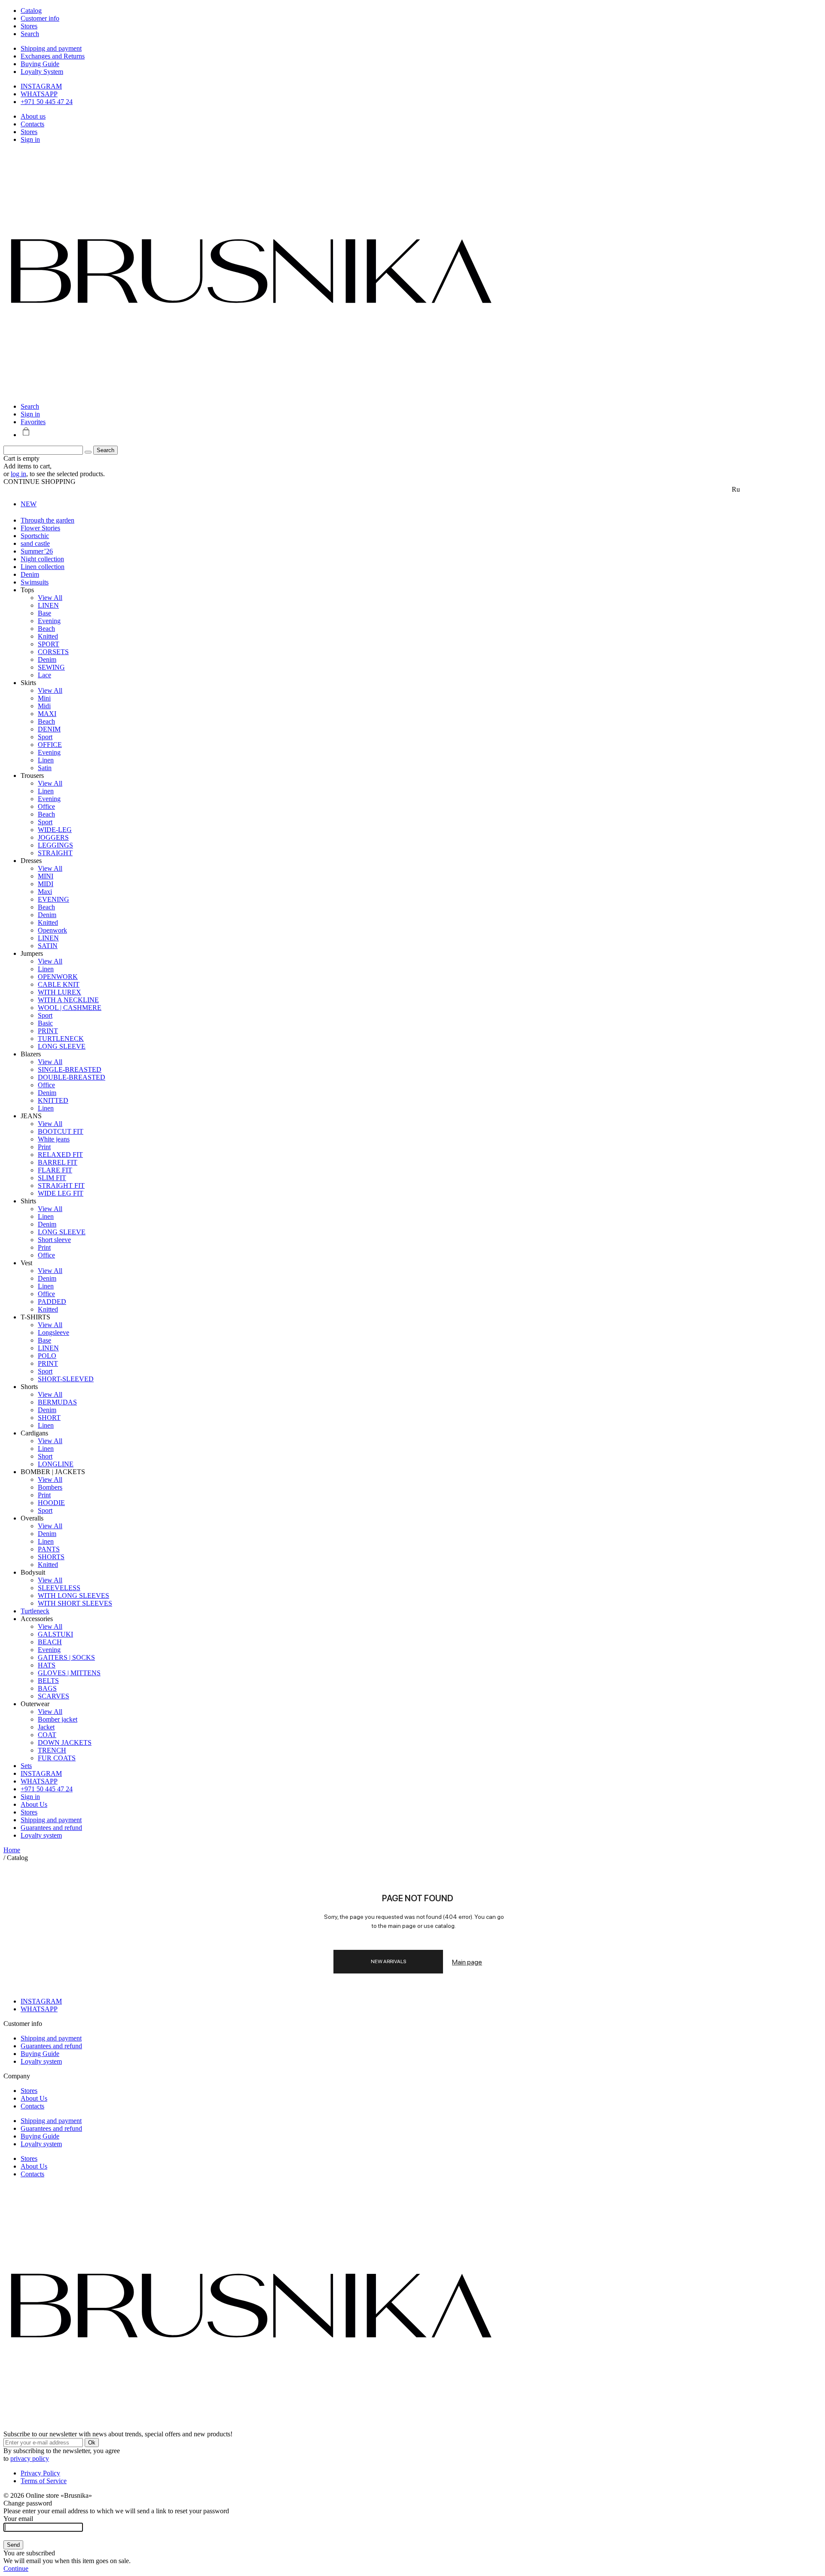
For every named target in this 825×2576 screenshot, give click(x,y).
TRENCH (52, 1750)
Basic (45, 1023)
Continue (16, 2568)
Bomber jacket (58, 1719)
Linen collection (43, 567)
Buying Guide (40, 64)
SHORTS (51, 1557)
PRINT (48, 1031)
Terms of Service (44, 2481)
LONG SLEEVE (62, 1046)
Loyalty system (41, 1835)
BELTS (48, 1681)
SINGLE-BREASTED (70, 1069)
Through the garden (47, 520)
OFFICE (50, 745)
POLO (47, 1356)
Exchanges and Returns (53, 56)
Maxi (45, 892)
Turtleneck (35, 1611)
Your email (18, 2519)
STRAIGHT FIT (61, 1186)
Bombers (50, 1487)
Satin (45, 768)
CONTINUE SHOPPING (40, 482)
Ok (92, 2443)
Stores (29, 132)
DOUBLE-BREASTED (72, 1077)
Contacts (32, 124)
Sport (45, 737)
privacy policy (30, 2458)
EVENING (53, 899)
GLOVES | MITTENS (69, 1673)
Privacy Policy (40, 2473)
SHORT (49, 1418)
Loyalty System (42, 72)
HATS (47, 1665)
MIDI (46, 884)
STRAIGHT (55, 853)
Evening (49, 621)
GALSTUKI (55, 1634)
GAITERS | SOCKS (66, 1657)
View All (50, 598)
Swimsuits (35, 582)
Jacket (46, 1727)
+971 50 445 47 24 (47, 102)
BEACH (50, 1642)
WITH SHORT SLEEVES (75, 1603)
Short (45, 1456)
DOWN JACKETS (65, 1742)
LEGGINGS (55, 845)
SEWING (51, 667)
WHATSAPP (39, 94)
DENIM (49, 729)
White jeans (54, 1139)
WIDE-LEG (55, 830)
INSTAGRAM (41, 86)
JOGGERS (53, 837)
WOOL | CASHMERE (70, 1008)
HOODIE (51, 1503)
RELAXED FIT (60, 1155)
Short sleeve (54, 1240)
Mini (44, 698)
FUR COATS (57, 1758)
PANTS (49, 1549)
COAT (47, 1735)
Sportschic (35, 536)
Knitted (48, 636)
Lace (44, 675)
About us (33, 116)
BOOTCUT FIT (61, 1131)
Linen (46, 760)
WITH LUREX (60, 992)
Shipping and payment (51, 48)
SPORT (49, 644)
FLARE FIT (55, 1170)
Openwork (52, 930)
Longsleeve (53, 1332)
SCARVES (53, 1696)
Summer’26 (37, 551)
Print (44, 1147)
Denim (30, 574)
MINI (46, 876)
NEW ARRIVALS (388, 1961)
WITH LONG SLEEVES (73, 1595)
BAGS (47, 1688)
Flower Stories (40, 528)
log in (18, 474)
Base (44, 613)
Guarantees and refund (51, 1828)
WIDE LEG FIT (61, 1193)
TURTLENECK (61, 1039)
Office (46, 806)
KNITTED (53, 1100)
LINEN (48, 605)
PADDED (52, 1302)
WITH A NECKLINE (68, 1000)
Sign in (30, 139)
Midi (44, 706)
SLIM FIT (52, 1178)
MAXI (47, 714)
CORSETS (53, 652)
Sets (26, 1766)
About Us (34, 1804)
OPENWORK (58, 977)
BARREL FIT (58, 1162)
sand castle (35, 543)
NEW (29, 504)
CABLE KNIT (59, 984)
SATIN (48, 946)
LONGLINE (56, 1464)
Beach (46, 629)
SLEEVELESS (59, 1588)
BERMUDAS (57, 1402)
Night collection (42, 559)
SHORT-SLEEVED (66, 1379)
